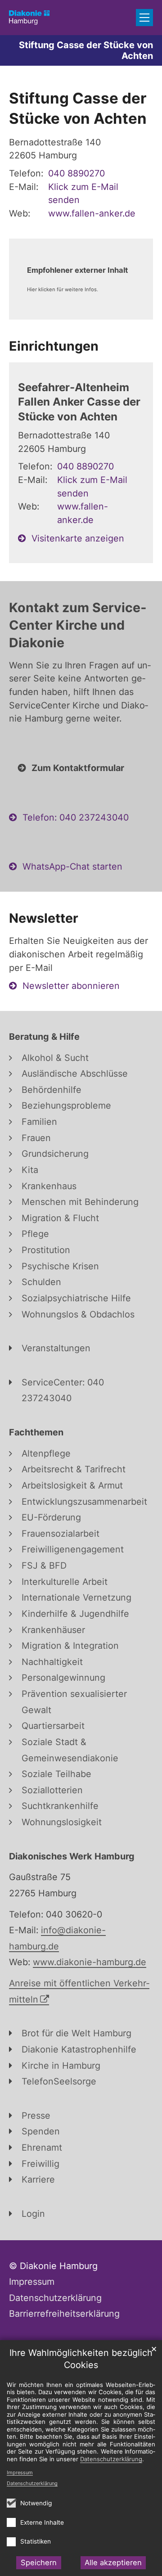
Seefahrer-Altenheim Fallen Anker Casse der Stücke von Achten (79, 402)
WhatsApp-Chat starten (72, 866)
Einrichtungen (54, 346)
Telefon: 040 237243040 (76, 817)
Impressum (20, 2472)
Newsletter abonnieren (71, 986)
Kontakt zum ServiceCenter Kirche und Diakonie (78, 625)
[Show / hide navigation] (144, 18)
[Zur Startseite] (29, 18)
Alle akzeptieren (113, 2562)
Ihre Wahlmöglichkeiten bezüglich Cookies (81, 2359)
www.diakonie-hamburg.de (90, 1962)
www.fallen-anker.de (92, 213)
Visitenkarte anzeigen (78, 538)
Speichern (39, 2562)
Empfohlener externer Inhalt (77, 270)
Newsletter (44, 918)
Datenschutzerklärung (32, 2483)
